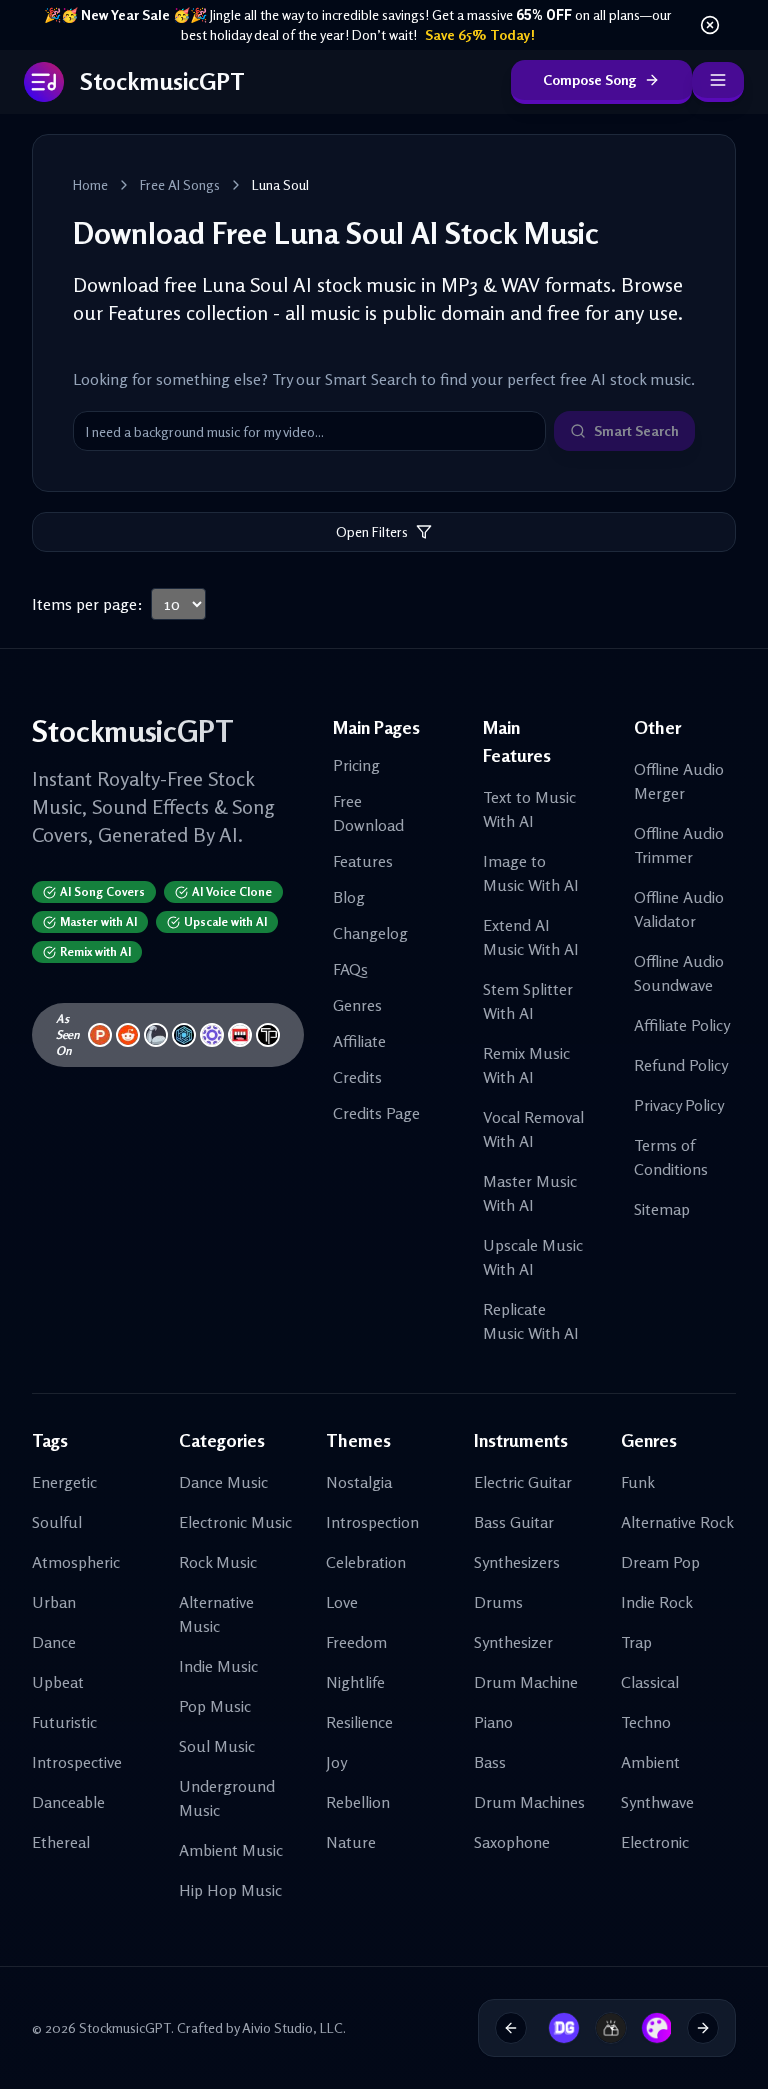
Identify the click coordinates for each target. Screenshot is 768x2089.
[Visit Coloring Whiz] (650, 2028)
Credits (357, 1077)
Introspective (77, 1762)
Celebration (366, 1562)
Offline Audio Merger (679, 781)
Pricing (356, 765)
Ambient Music (231, 1850)
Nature (351, 1842)
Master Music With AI (530, 1193)
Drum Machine (526, 1682)
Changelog (370, 933)
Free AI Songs (180, 184)
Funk (638, 1482)
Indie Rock (657, 1602)
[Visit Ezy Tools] (604, 2028)
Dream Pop (660, 1562)
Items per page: (87, 604)
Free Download (368, 813)
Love (342, 1602)
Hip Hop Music (230, 1890)
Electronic (655, 1842)
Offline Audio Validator (679, 909)
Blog (349, 897)
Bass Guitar (514, 1522)
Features (363, 861)
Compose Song (589, 79)
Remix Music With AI (526, 1065)
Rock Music (218, 1562)
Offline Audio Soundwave (679, 973)
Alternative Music (216, 1614)
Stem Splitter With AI (528, 1001)
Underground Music (227, 1798)
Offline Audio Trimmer (679, 845)
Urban (54, 1602)
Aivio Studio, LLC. (294, 2027)
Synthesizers (517, 1562)
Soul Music (217, 1746)
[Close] (710, 25)
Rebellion (358, 1802)
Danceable (68, 1802)
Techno (646, 1722)
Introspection (372, 1522)
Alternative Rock (677, 1522)
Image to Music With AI (531, 873)
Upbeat (58, 1682)
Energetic (64, 1482)
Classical (650, 1682)
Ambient (650, 1762)
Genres (357, 1005)
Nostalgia (359, 1482)
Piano (493, 1722)
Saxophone (512, 1842)
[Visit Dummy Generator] (557, 2028)
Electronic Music (235, 1522)
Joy (336, 1762)
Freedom (356, 1642)
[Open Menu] (718, 82)
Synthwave (657, 1802)
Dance (54, 1642)
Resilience (359, 1722)
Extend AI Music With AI (531, 937)
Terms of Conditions (671, 1157)
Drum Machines (529, 1802)
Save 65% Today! (480, 34)
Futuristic (64, 1722)
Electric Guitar (523, 1482)
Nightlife (355, 1682)
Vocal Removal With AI (533, 1129)
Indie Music (218, 1666)
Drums (498, 1602)
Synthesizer (513, 1642)
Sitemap (662, 1209)
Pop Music (215, 1706)
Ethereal (61, 1842)
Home (90, 184)
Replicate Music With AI (531, 1321)
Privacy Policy (679, 1105)
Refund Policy (681, 1065)
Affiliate (359, 1041)
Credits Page (376, 1113)
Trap (636, 1642)
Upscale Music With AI (533, 1257)
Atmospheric (76, 1562)
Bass (490, 1762)
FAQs (350, 969)
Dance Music (223, 1482)
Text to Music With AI (529, 809)
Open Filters (372, 531)
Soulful (57, 1522)
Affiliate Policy (682, 1025)
